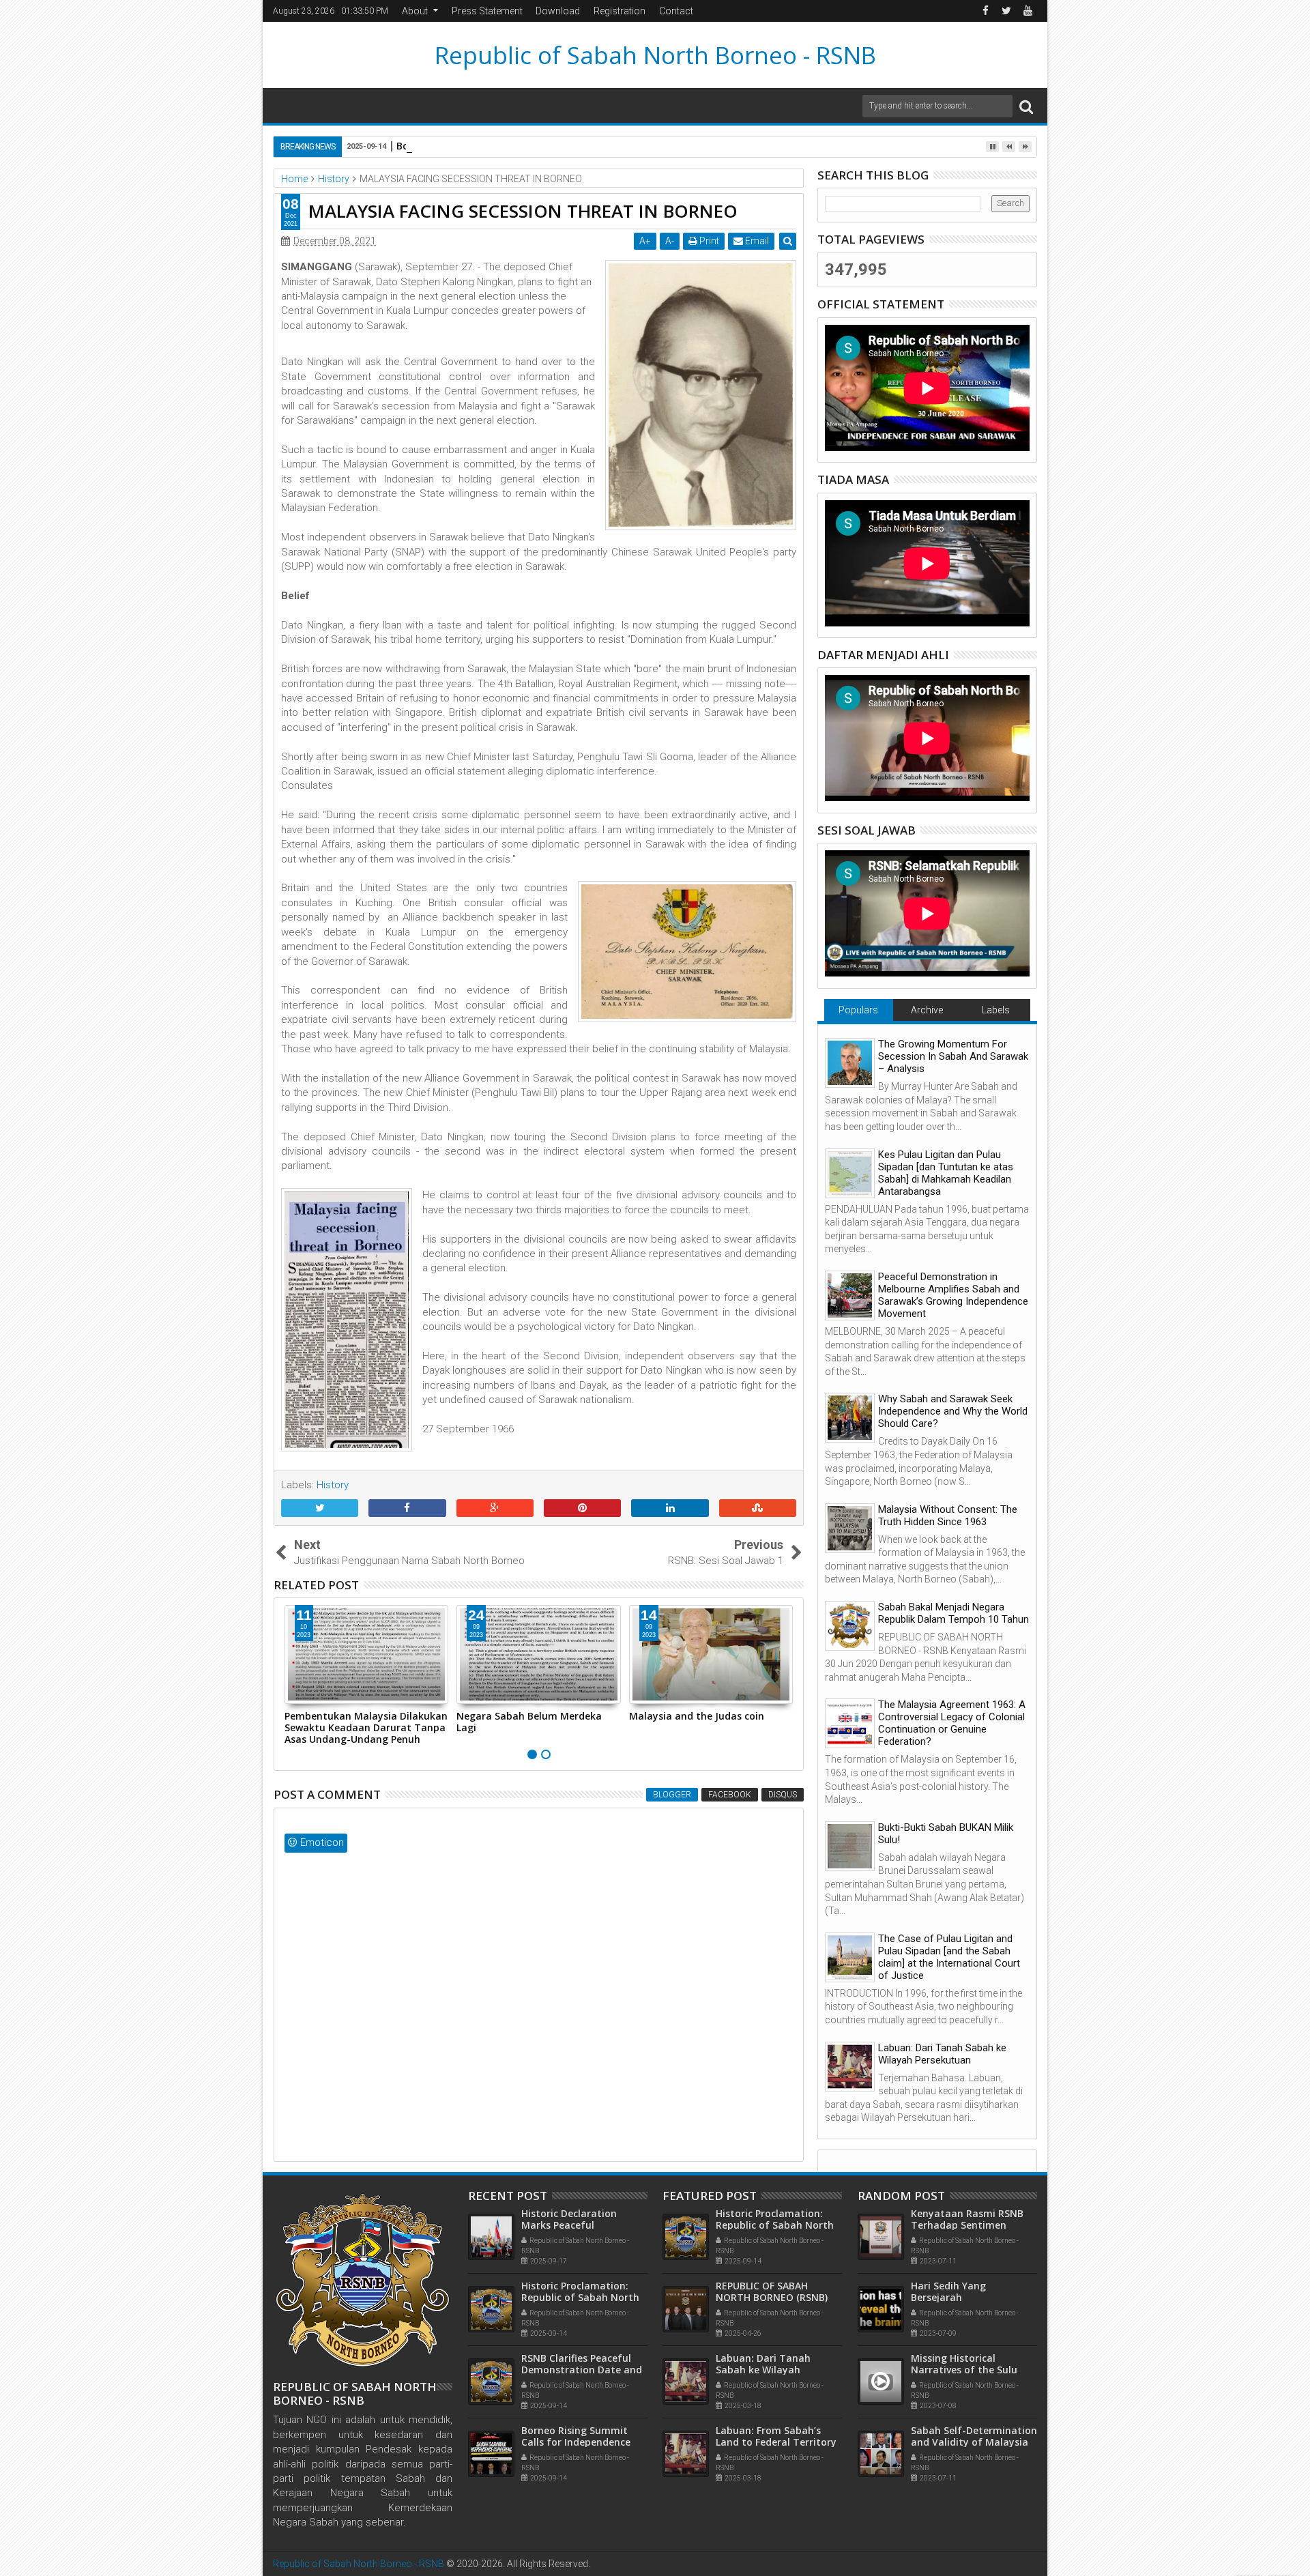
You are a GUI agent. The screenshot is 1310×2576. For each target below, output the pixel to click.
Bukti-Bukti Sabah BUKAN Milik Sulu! (946, 1834)
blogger (672, 1795)
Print (708, 241)
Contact (676, 11)
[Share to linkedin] (670, 1509)
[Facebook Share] (407, 1509)
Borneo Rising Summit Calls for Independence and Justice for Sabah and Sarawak (591, 146)
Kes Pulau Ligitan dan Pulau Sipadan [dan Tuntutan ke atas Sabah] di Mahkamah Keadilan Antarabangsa (946, 1173)
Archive (927, 1010)
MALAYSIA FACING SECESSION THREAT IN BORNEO (523, 211)
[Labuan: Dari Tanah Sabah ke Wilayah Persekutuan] (850, 2066)
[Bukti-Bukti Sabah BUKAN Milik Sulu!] (850, 1845)
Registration (620, 11)
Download (558, 11)
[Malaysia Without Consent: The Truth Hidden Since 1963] (850, 1527)
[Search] (1026, 106)
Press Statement (487, 11)
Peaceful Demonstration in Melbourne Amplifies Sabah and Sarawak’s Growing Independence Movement (953, 1295)
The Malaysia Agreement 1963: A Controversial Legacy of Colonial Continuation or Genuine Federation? (952, 1723)
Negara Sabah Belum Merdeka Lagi (357, 1722)
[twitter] (1006, 11)
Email (756, 241)
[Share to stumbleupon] (758, 1509)
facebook (730, 1795)
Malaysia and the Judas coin (524, 1716)
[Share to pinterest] (582, 1509)
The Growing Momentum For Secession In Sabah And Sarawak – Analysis (953, 1056)
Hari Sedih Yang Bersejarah (948, 2291)
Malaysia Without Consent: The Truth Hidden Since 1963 (948, 1516)
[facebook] (985, 11)
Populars (858, 1010)
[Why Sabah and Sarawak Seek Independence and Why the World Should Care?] (850, 1417)
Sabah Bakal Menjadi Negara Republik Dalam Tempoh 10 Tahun (954, 1613)
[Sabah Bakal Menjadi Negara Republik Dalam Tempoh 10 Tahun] (850, 1625)
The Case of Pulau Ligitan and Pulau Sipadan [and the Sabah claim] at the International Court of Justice (949, 1957)
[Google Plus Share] (495, 1509)
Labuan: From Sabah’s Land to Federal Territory (776, 2436)
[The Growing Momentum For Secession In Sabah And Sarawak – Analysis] (850, 1062)
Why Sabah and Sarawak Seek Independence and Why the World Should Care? (953, 1411)
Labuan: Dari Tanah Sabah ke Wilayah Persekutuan (700, 1722)
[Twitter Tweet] (320, 1509)
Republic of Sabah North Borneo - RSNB (655, 55)
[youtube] (1028, 11)
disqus (783, 1795)
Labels (996, 1010)
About (415, 11)
